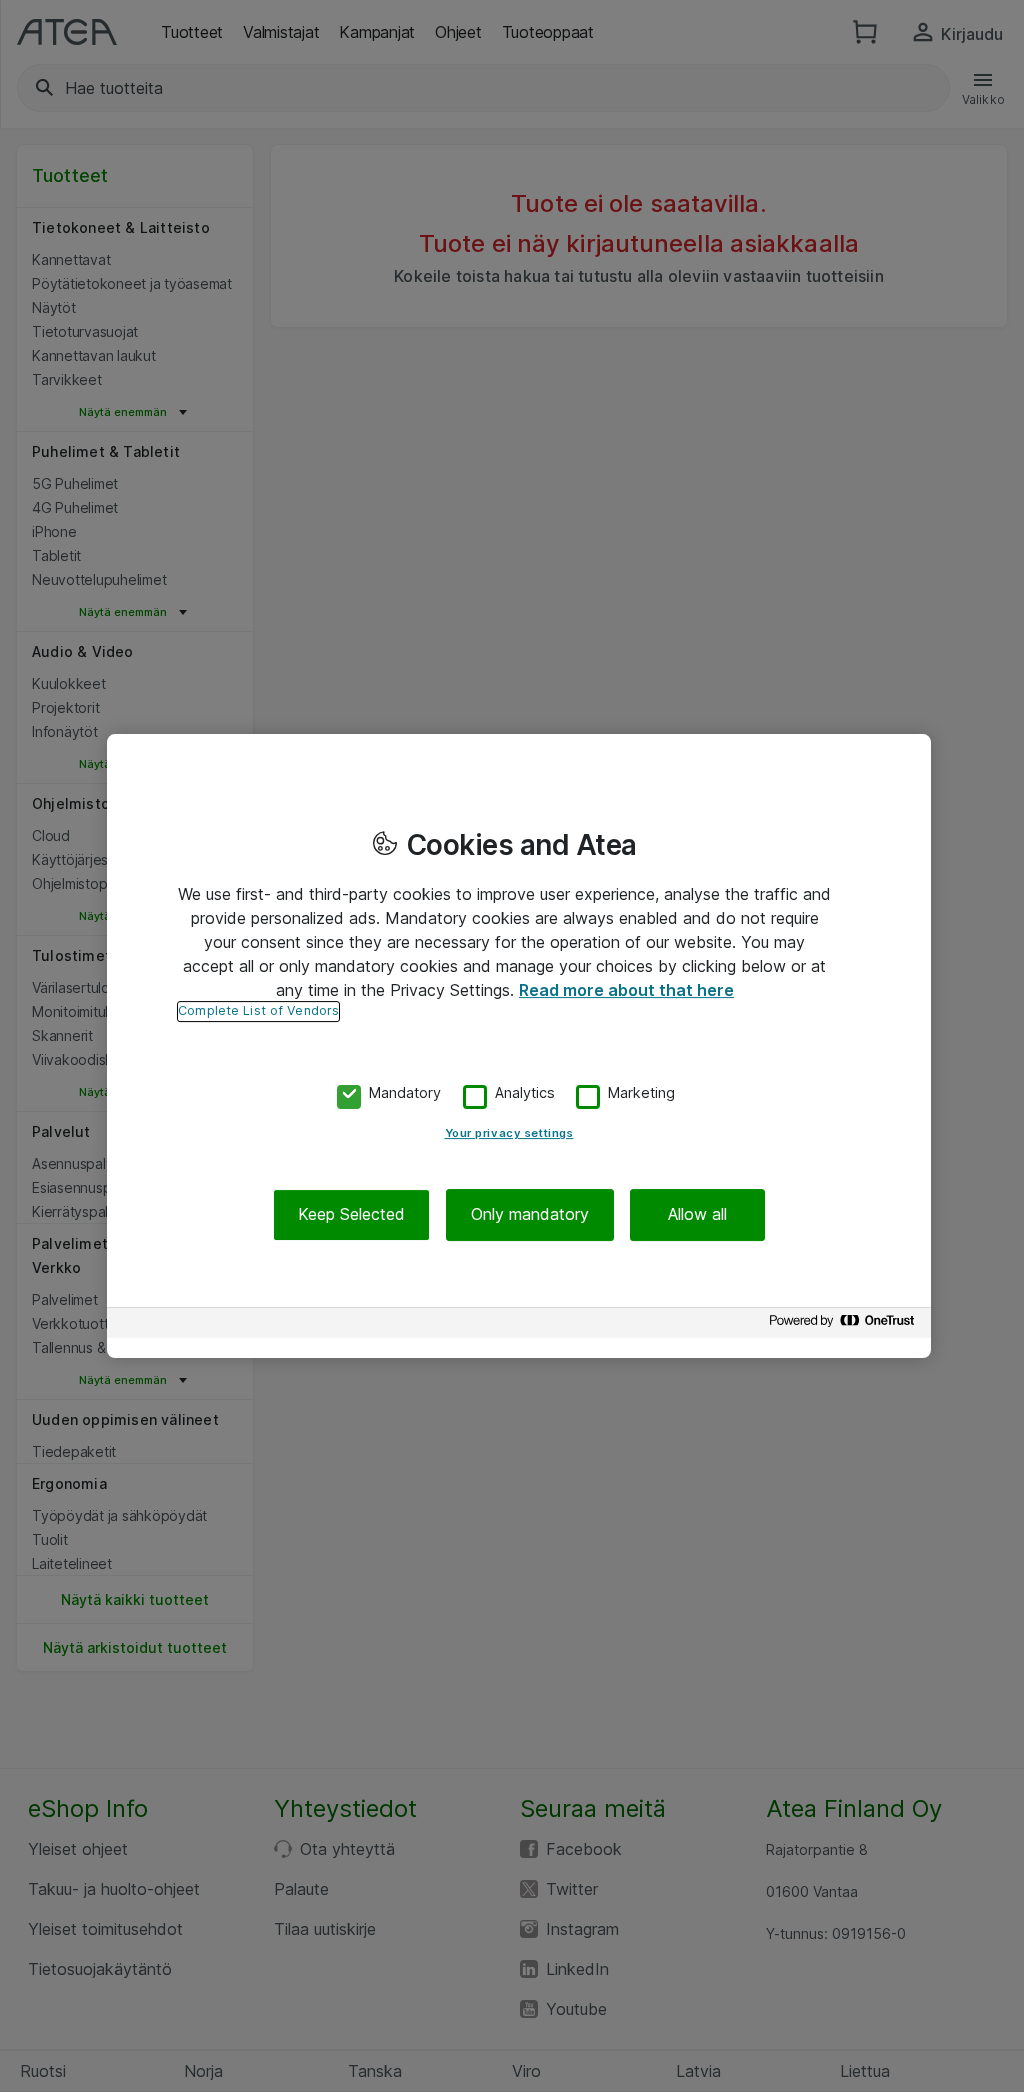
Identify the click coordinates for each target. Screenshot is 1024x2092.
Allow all (697, 1215)
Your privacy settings (509, 1134)
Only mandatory (530, 1215)
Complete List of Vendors (258, 1010)
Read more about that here (626, 990)
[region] (519, 1046)
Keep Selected (351, 1215)
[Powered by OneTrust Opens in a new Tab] (845, 1325)
